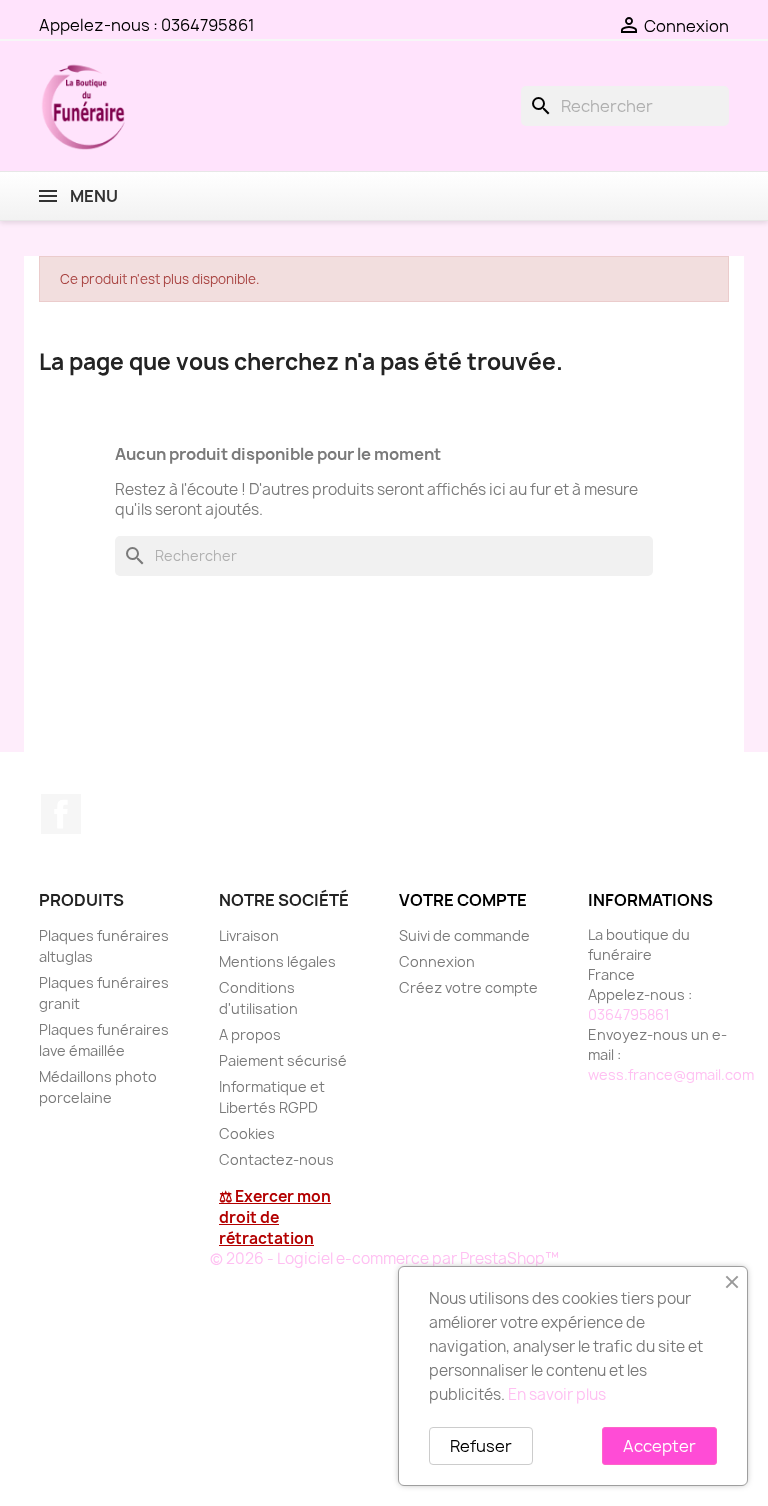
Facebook (61, 814)
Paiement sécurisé (283, 1060)
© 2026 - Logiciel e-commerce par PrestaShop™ (384, 1258)
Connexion (437, 961)
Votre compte (463, 900)
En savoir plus (557, 1394)
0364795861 (208, 25)
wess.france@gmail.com (671, 1074)
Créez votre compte (468, 987)
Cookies (247, 1133)
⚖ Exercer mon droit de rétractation (275, 1217)
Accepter (659, 1446)
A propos (250, 1034)
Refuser (481, 1446)
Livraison (249, 935)
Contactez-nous (276, 1159)
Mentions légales (277, 961)
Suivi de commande (464, 935)
